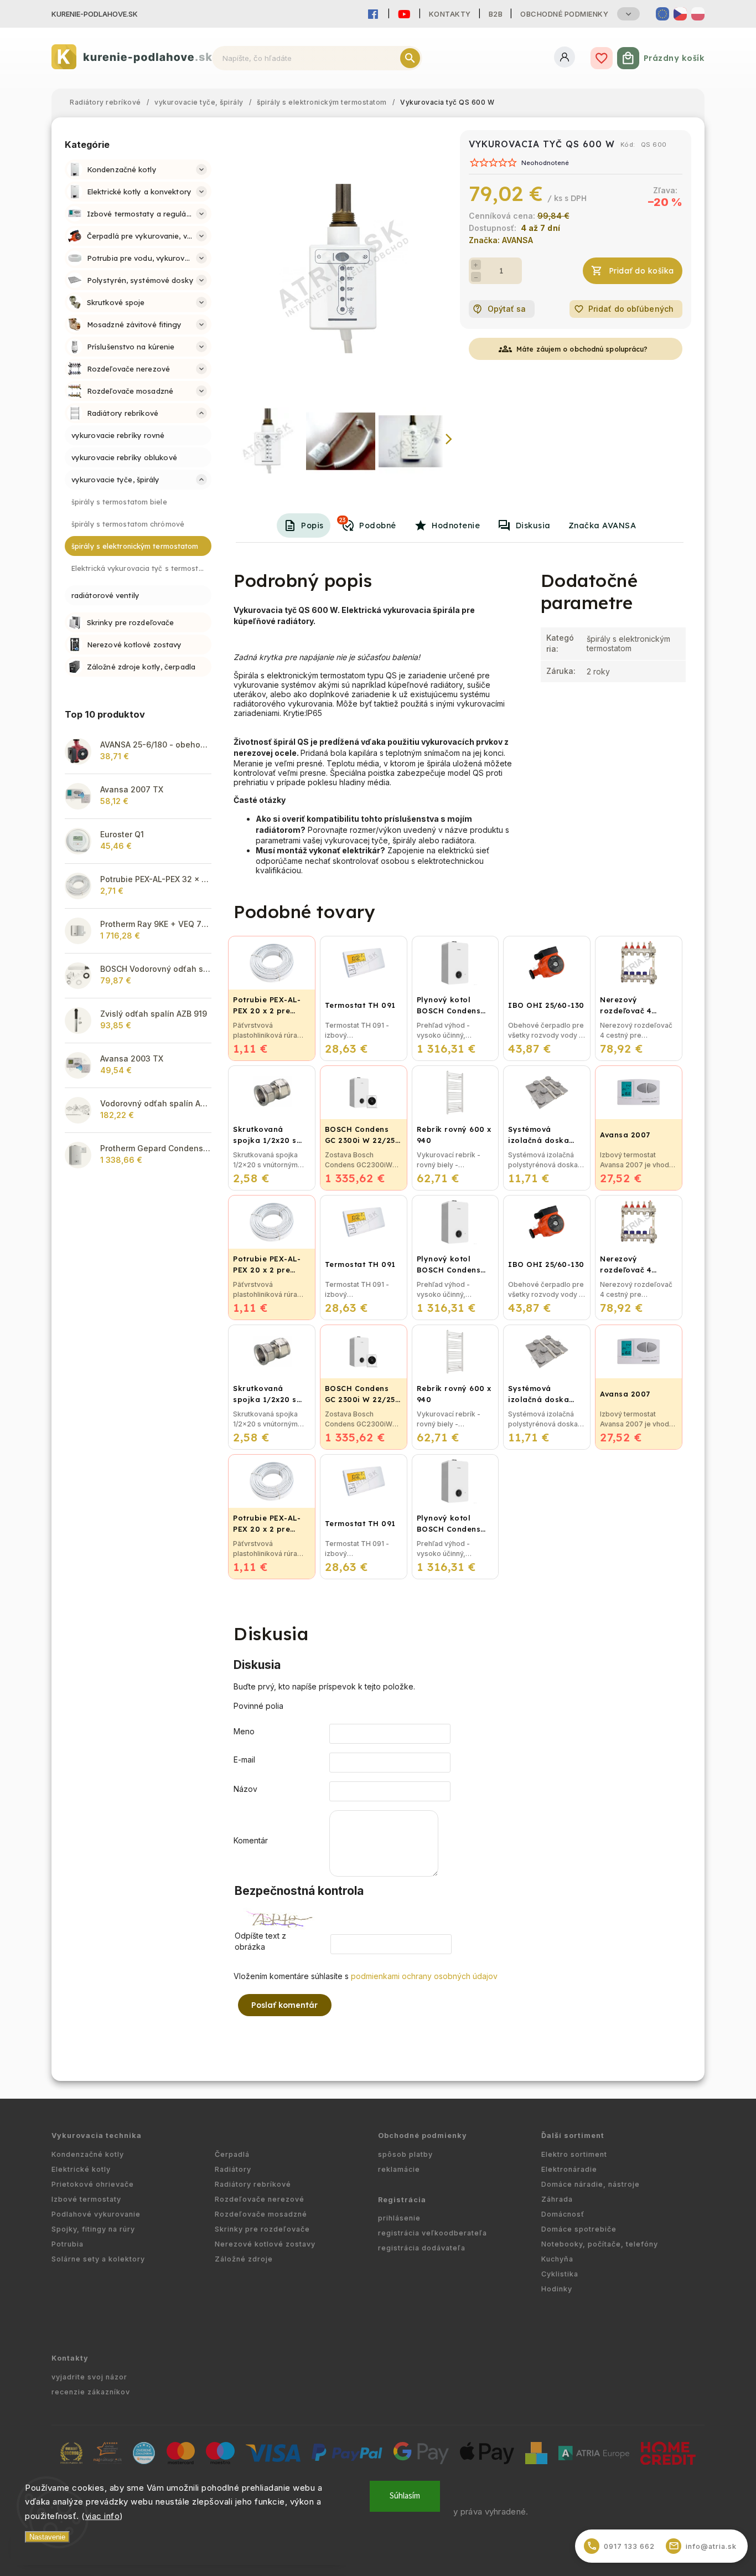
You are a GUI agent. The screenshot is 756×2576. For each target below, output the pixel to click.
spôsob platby (405, 2154)
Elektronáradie (569, 2169)
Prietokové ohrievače (93, 2184)
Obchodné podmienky (564, 14)
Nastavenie (47, 2537)
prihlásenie (399, 2218)
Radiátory (233, 2169)
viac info (103, 2516)
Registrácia (402, 2200)
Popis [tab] (312, 525)
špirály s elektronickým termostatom (628, 643)
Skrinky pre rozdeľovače (262, 2229)
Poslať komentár (285, 2005)
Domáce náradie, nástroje (591, 2184)
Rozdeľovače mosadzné (261, 2214)
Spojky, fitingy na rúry (93, 2229)
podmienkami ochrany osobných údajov (424, 1976)
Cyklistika (560, 2274)
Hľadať (410, 58)
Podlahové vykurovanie (96, 2214)
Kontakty (450, 14)
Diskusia (533, 525)
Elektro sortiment (574, 2154)
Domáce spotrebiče (579, 2229)
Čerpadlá (232, 2154)
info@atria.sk (703, 2546)
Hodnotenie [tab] (456, 525)
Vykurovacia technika (97, 2135)
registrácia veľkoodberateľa (433, 2233)
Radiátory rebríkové (253, 2184)
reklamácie (399, 2169)
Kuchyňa (557, 2259)
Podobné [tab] (368, 523)
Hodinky (557, 2289)
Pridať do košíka (641, 271)
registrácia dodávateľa (422, 2248)
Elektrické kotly (81, 2169)
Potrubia (68, 2244)
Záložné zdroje (244, 2259)
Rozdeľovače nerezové (260, 2199)
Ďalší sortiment (573, 2135)
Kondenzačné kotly (88, 2154)
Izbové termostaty (86, 2199)
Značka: (501, 240)
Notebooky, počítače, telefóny (600, 2244)
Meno (244, 1731)
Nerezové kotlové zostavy (265, 2244)
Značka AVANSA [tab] (602, 525)
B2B (496, 14)
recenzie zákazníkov (91, 2392)
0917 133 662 (621, 2546)
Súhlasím (405, 2496)
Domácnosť (563, 2214)
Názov (245, 1789)
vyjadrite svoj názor (89, 2377)
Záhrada (557, 2199)
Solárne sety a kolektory (98, 2259)
